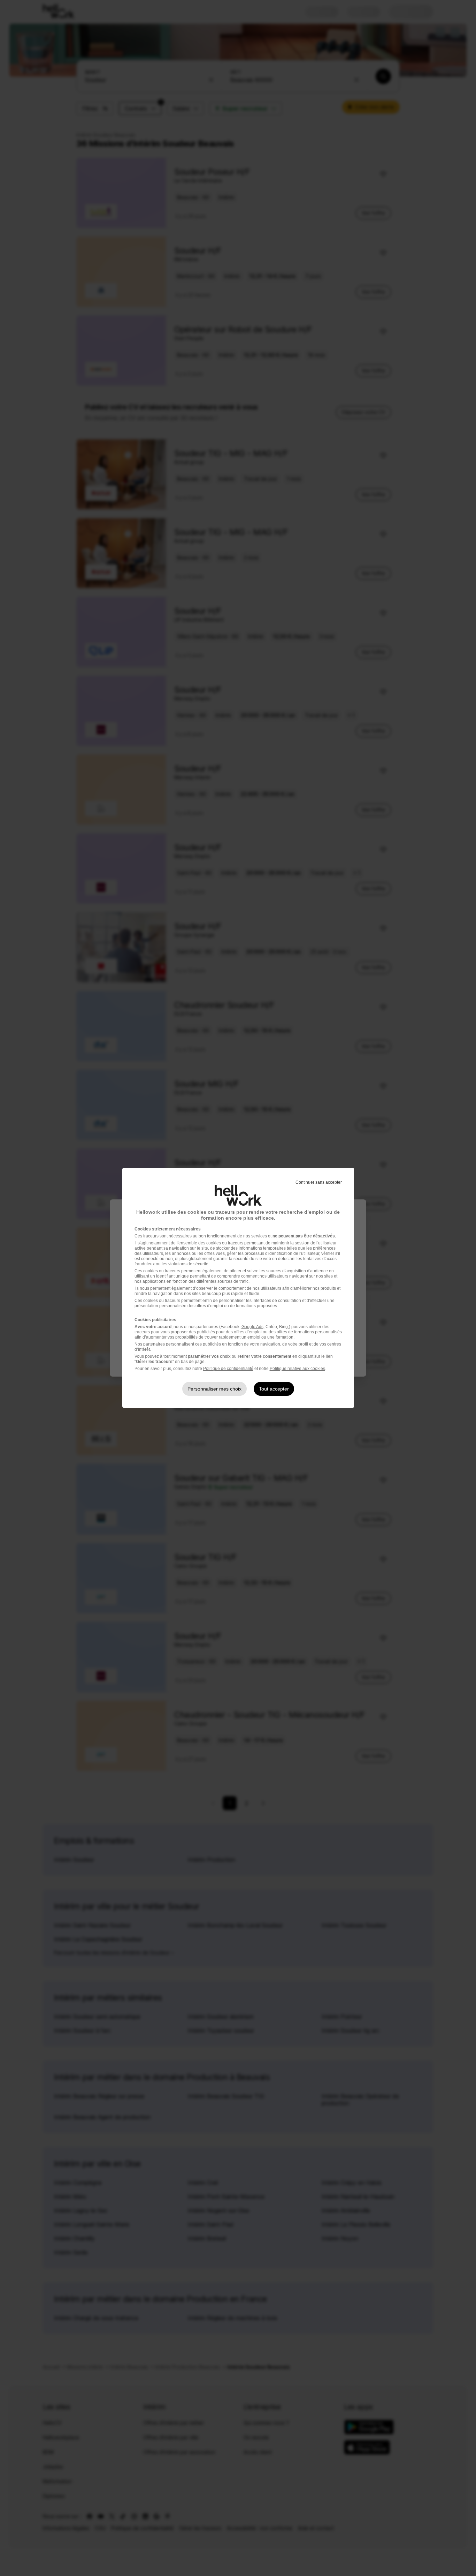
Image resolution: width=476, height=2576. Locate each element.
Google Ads (252, 1327)
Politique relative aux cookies (297, 1369)
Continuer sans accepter (319, 1182)
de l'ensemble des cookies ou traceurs (207, 1243)
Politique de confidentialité (228, 1369)
